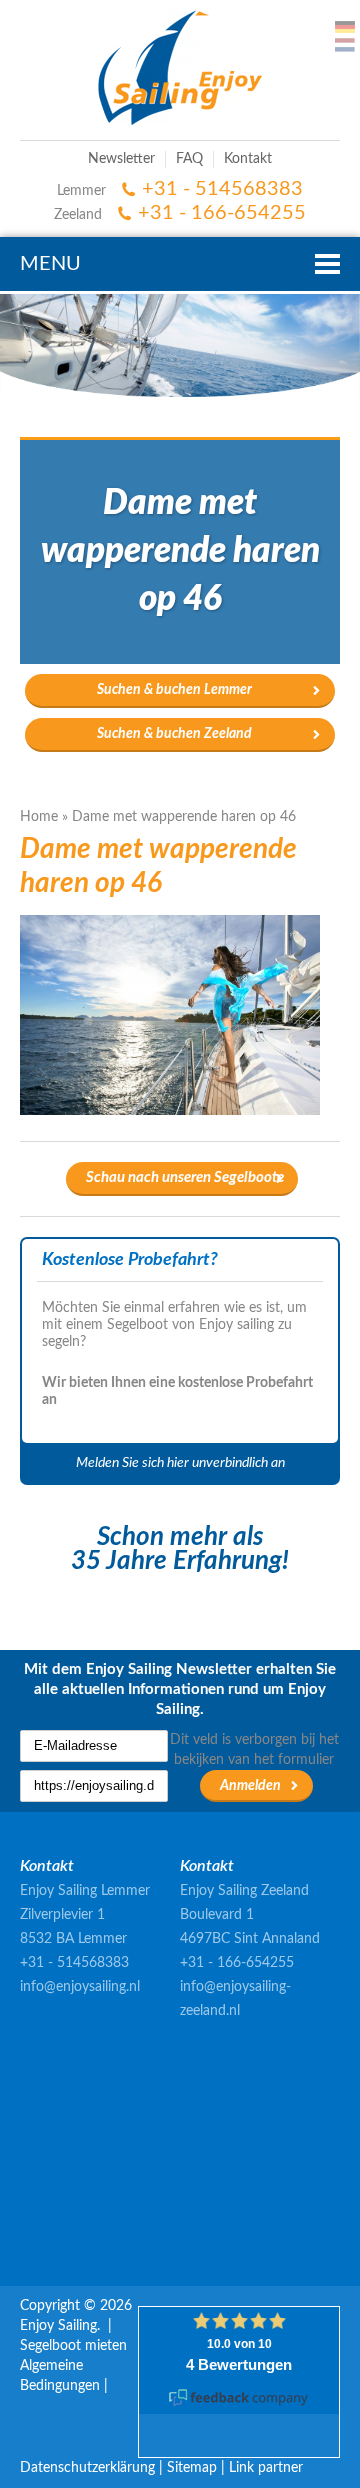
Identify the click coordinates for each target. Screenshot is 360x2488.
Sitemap (192, 2468)
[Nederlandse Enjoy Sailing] (345, 45)
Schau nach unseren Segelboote (185, 1177)
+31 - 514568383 (222, 189)
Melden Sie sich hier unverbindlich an (180, 1463)
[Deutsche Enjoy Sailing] (345, 27)
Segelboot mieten (73, 2346)
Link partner (266, 2468)
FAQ (189, 159)
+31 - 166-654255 (222, 213)
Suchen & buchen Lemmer (174, 690)
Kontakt (248, 159)
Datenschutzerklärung (87, 2468)
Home (39, 817)
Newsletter (121, 159)
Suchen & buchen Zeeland (174, 734)
